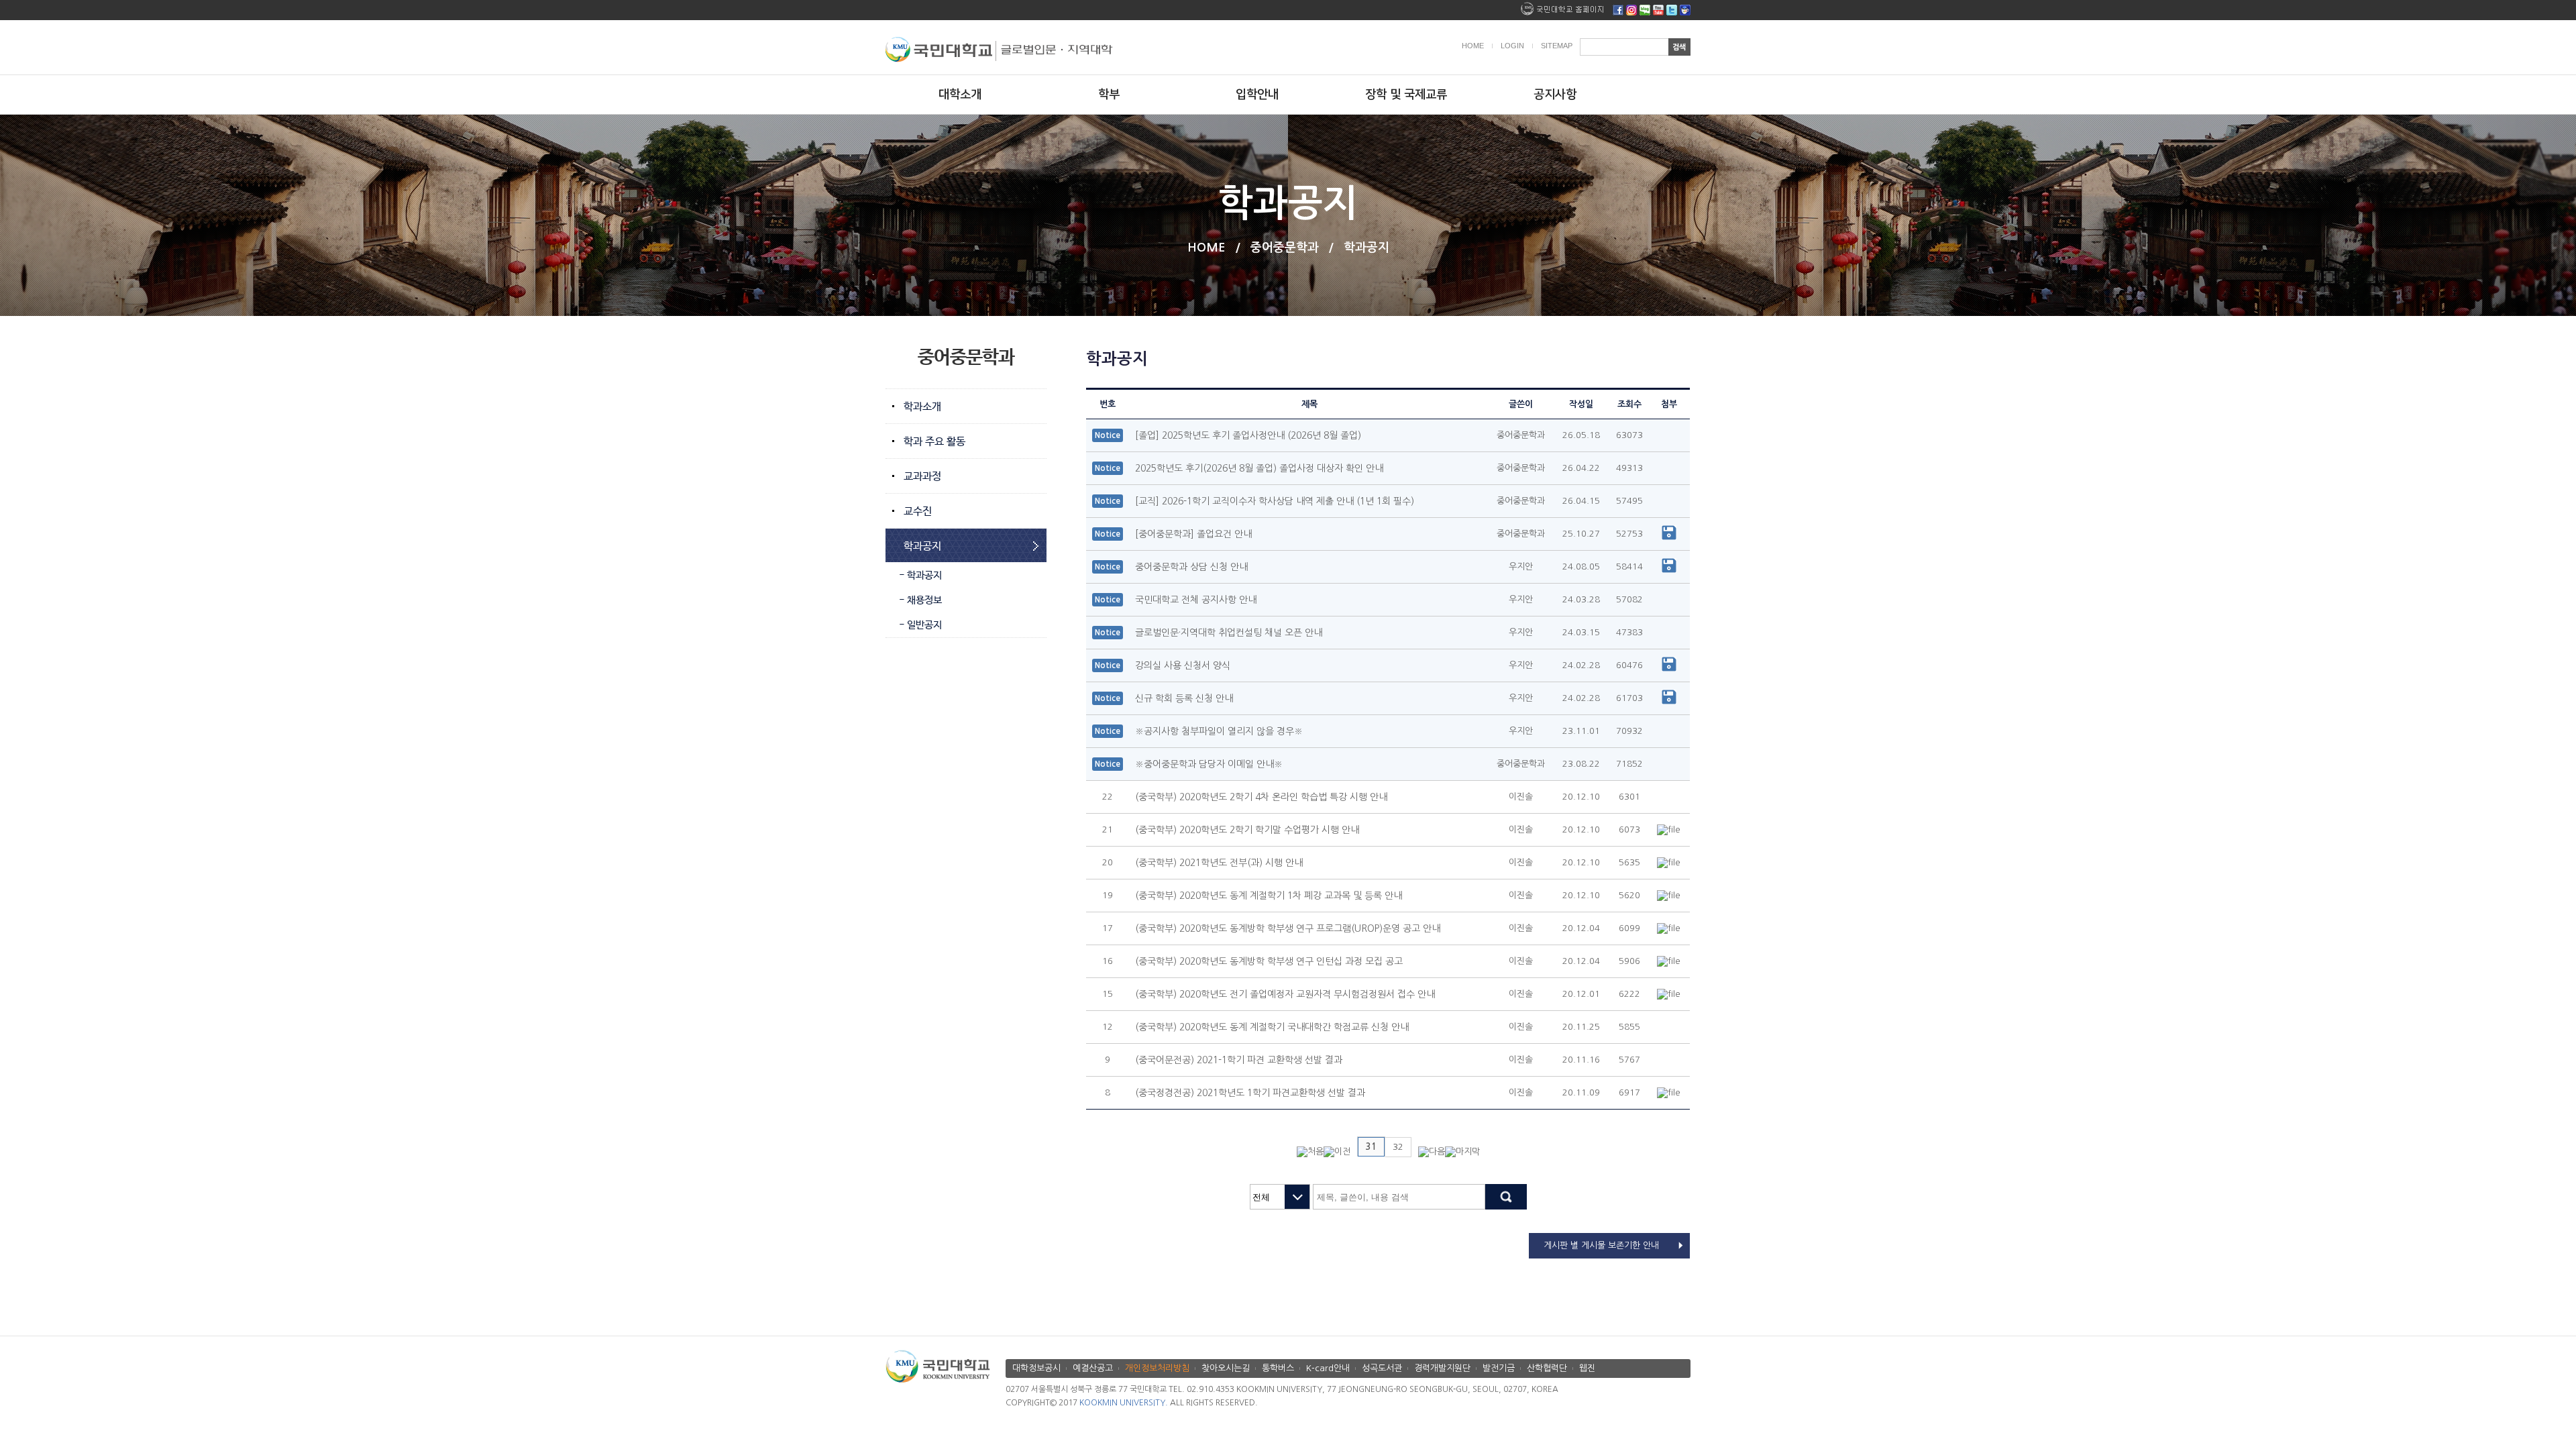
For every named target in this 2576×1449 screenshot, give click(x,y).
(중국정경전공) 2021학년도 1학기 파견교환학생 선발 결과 (1250, 1093)
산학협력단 (1547, 1368)
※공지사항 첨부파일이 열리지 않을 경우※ (1219, 731)
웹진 (1587, 1368)
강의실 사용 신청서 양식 (1183, 665)
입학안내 (1257, 95)
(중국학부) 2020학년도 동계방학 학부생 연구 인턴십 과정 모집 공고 (1269, 961)
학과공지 (1366, 248)
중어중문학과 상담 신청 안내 (1191, 567)
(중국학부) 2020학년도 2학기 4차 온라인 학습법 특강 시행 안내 (1261, 797)
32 (1398, 1147)
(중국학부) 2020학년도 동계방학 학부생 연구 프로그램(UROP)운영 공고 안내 (1288, 928)
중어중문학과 (1285, 248)
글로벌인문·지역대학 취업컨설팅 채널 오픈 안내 (1229, 633)
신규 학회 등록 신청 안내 (1184, 698)
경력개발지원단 (1442, 1368)
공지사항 (1555, 95)
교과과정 (922, 477)
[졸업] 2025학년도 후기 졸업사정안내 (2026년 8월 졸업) (1248, 435)
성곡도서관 (1382, 1368)
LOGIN (1512, 46)
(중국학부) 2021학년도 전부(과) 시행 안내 (1219, 863)
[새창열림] (1618, 12)
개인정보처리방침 (1157, 1368)
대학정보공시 (1036, 1368)
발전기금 (1499, 1368)
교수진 (918, 512)
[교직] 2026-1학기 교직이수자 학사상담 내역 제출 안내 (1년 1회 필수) (1275, 501)
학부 (1109, 95)
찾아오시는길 (1226, 1368)
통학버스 (1278, 1368)
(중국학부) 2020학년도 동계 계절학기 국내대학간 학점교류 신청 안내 (1272, 1027)
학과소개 (922, 407)
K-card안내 (1328, 1368)
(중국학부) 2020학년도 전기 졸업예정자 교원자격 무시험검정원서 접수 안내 (1285, 994)
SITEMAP (1557, 46)
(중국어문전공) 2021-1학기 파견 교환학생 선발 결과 (1239, 1060)
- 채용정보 (920, 600)
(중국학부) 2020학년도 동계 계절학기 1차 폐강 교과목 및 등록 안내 (1269, 896)
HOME (1473, 46)
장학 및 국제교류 (1406, 95)
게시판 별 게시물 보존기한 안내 (1601, 1245)
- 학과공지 (920, 575)
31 (1371, 1147)
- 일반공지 (920, 625)
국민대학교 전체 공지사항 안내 (1196, 600)
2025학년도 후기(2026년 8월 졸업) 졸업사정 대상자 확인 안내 (1259, 468)
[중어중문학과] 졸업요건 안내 (1193, 534)
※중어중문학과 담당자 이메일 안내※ (1209, 764)
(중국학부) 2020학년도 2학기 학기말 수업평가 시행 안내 (1247, 830)
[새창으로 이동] (941, 46)
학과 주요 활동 (934, 442)
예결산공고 (1093, 1368)
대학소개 (960, 95)
